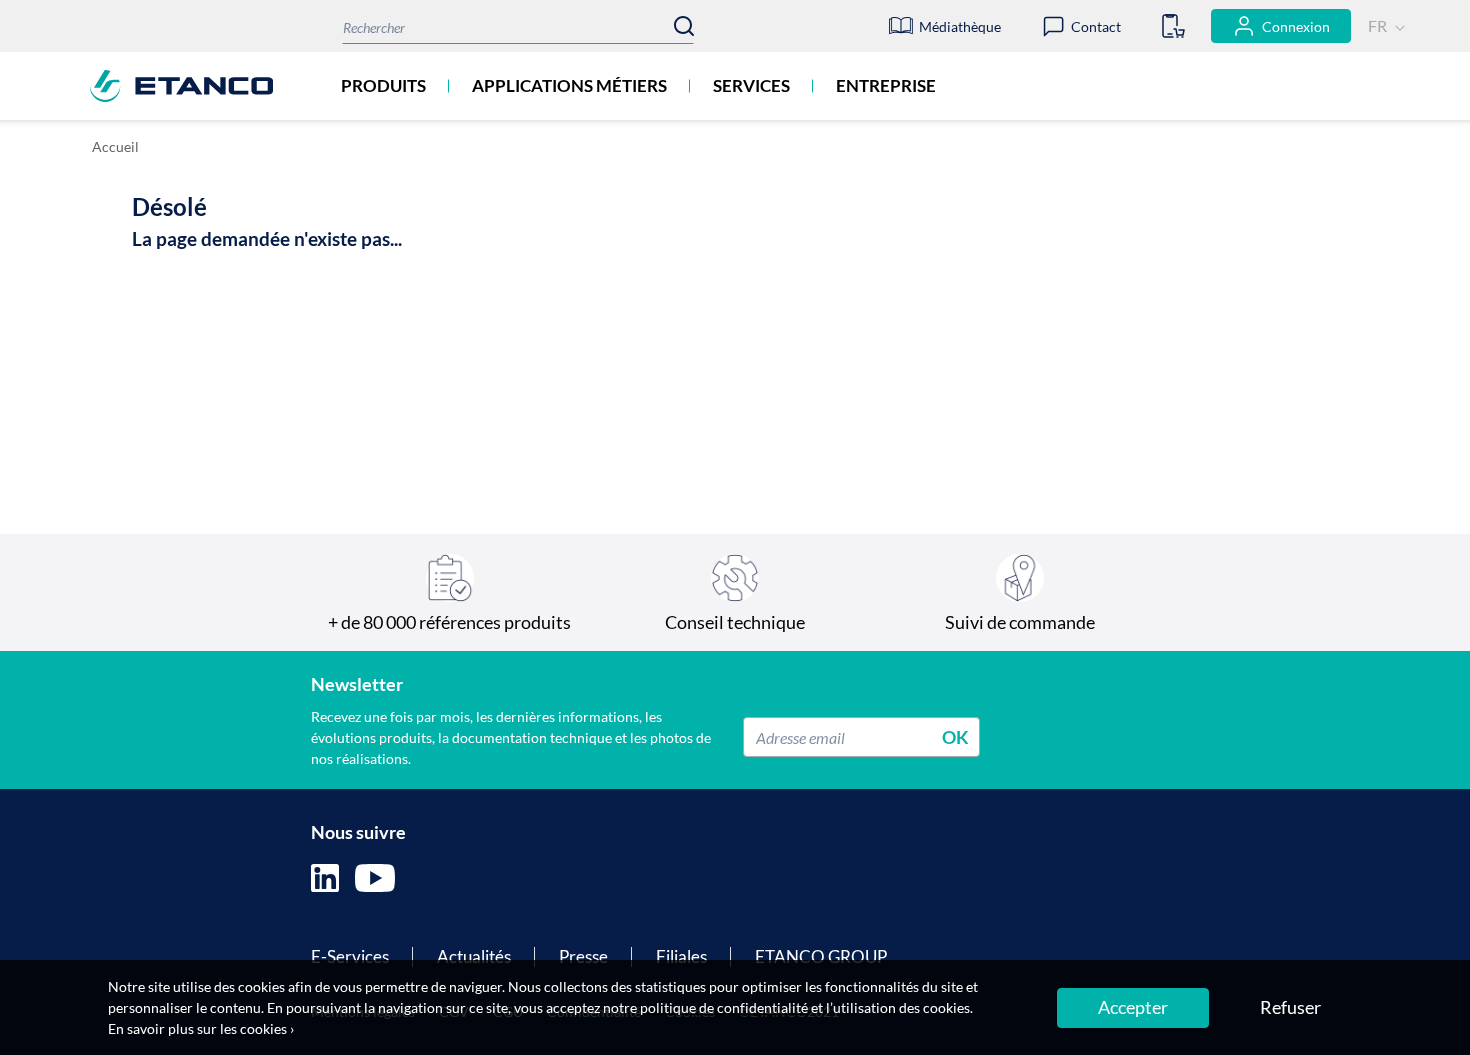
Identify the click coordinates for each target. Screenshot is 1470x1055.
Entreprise (886, 85)
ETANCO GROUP (821, 956)
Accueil (115, 146)
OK (955, 737)
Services (751, 85)
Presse (583, 956)
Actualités (474, 956)
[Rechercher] (684, 26)
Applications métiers (569, 85)
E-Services (350, 956)
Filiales (681, 956)
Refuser (1290, 1007)
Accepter (1133, 1007)
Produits (383, 85)
